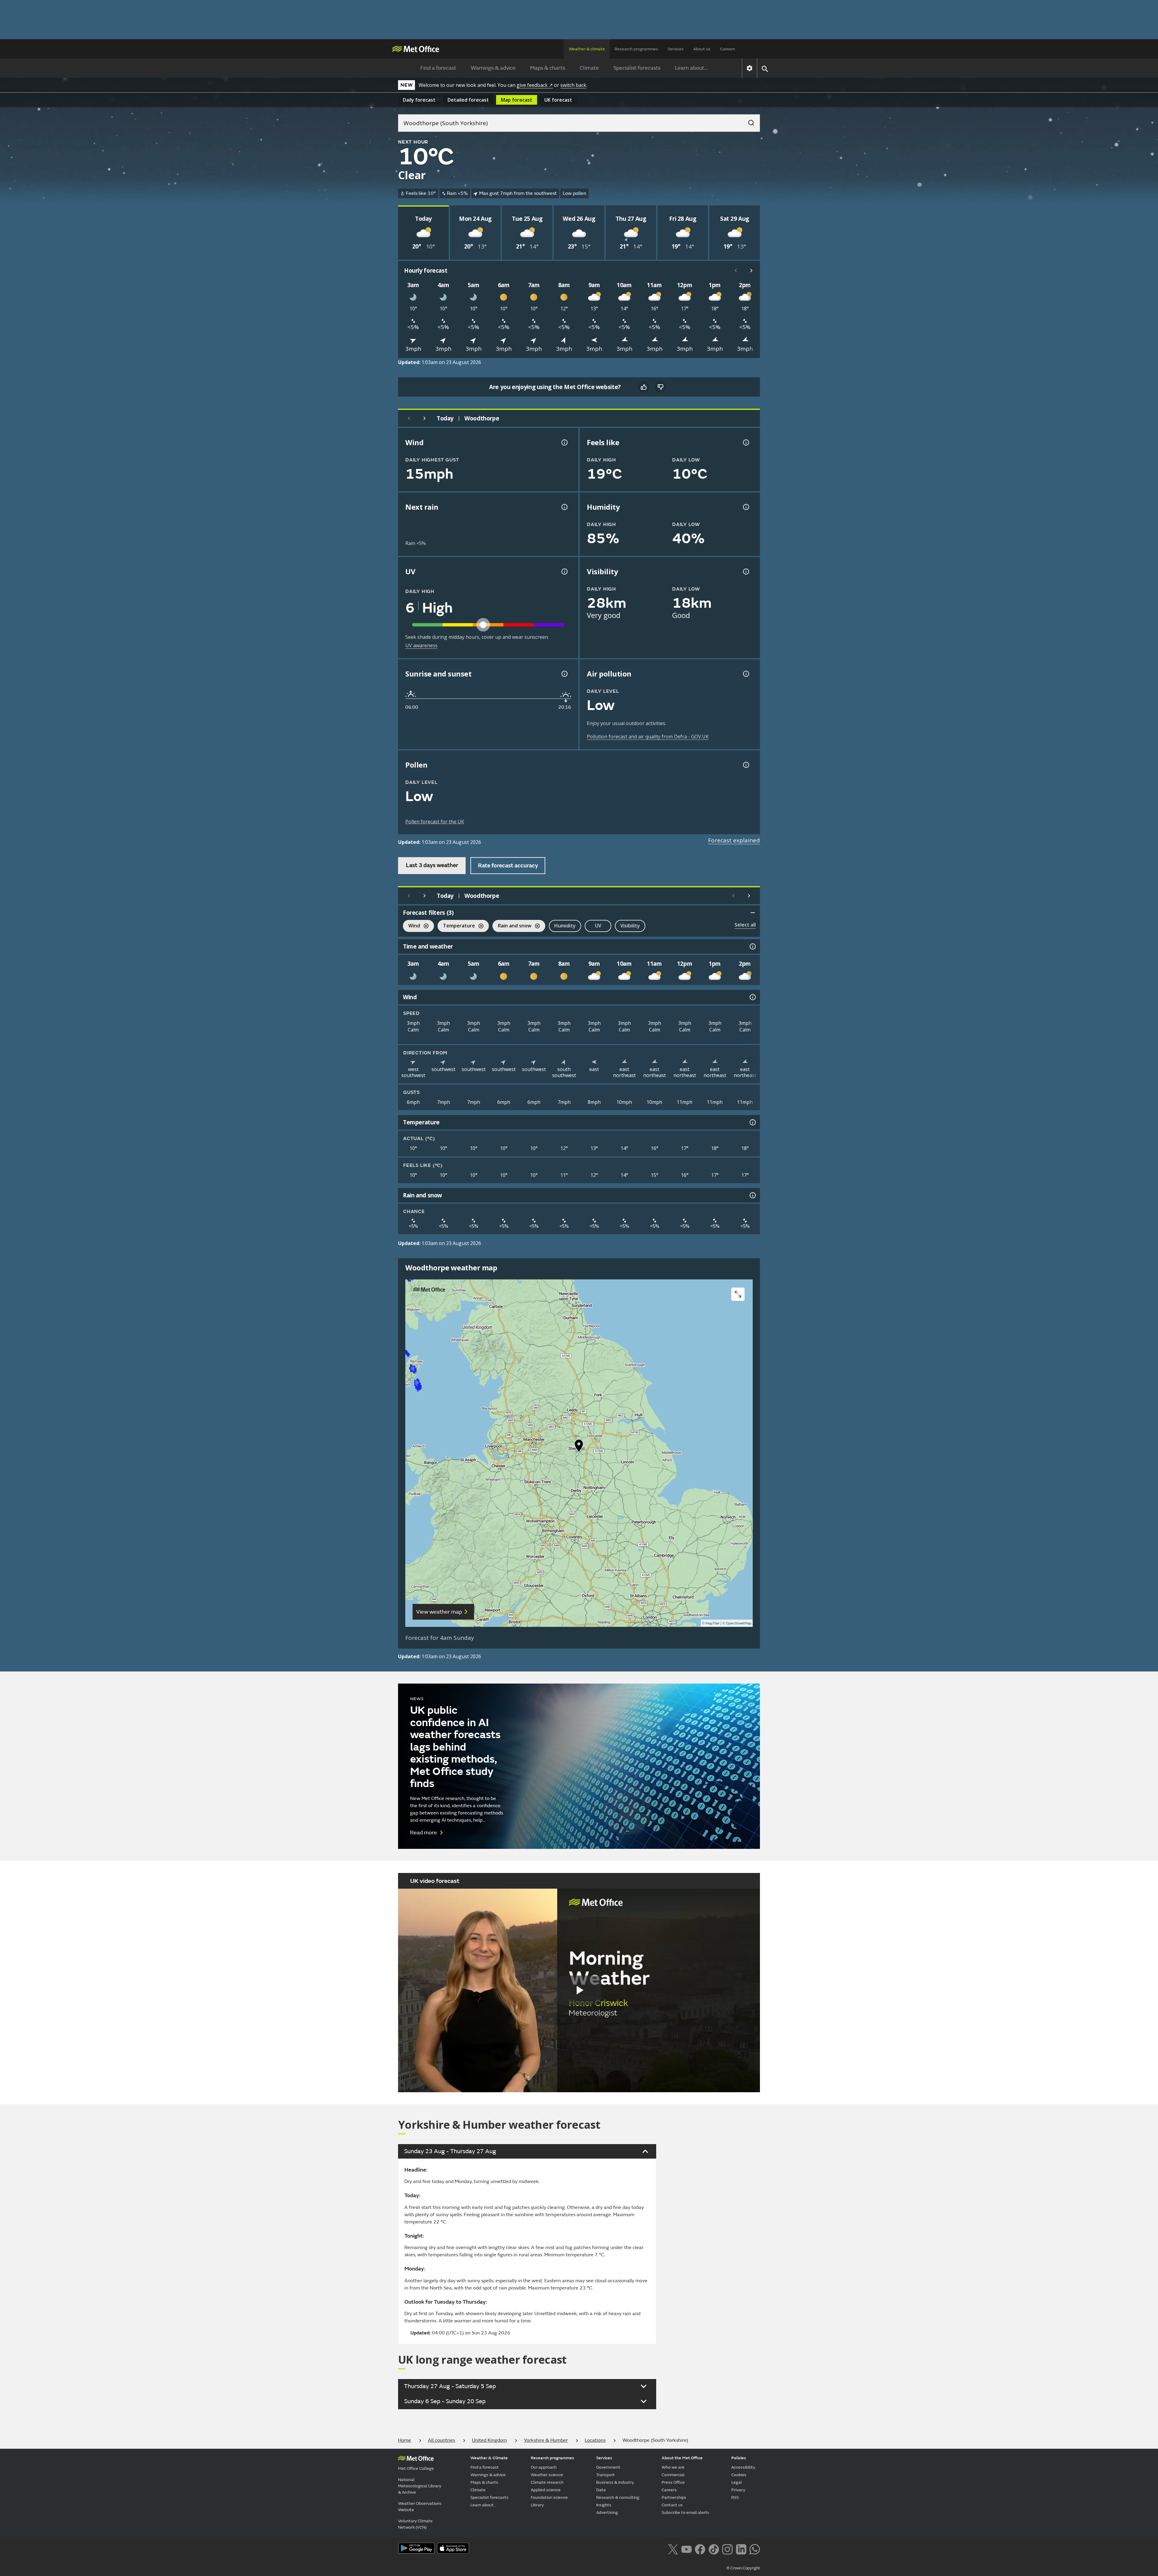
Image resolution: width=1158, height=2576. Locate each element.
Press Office (673, 2482)
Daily (419, 100)
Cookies (739, 2475)
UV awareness (421, 645)
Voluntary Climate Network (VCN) (415, 2524)
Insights (604, 2505)
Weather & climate (587, 49)
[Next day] (425, 418)
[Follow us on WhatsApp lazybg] (755, 2549)
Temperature (456, 926)
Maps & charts (548, 68)
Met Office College (416, 2468)
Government (608, 2467)
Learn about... (691, 68)
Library (537, 2505)
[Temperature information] (752, 1122)
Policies (739, 2458)
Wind (411, 926)
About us (702, 49)
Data (601, 2490)
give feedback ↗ (535, 85)
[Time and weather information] (752, 946)
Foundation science (549, 2497)
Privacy (738, 2490)
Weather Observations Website (420, 2507)
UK (558, 100)
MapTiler (713, 1623)
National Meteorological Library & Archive (420, 2486)
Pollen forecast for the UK (435, 822)
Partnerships (674, 2497)
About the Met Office (682, 2458)
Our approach (544, 2467)
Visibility (630, 926)
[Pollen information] (745, 765)
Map (517, 100)
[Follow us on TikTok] (714, 2549)
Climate (589, 68)
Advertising (607, 2513)
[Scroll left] (736, 271)
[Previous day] (409, 418)
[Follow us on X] (673, 2549)
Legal (737, 2482)
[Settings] (750, 68)
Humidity (565, 926)
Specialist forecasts (637, 68)
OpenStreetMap (739, 1623)
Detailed (468, 100)
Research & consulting (618, 2497)
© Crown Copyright (743, 2568)
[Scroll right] (751, 271)
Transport (606, 2475)
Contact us (672, 2505)
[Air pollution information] (745, 674)
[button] (579, 1447)
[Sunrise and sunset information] (564, 674)
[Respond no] (660, 387)
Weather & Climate (489, 2458)
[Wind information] (752, 997)
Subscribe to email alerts (685, 2513)
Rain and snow (512, 926)
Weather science (547, 2475)
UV (598, 926)
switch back (573, 85)
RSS (735, 2497)
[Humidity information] (745, 507)
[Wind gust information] (564, 442)
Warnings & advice (493, 68)
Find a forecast (438, 68)
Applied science (546, 2490)
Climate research (547, 2482)
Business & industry (615, 2482)
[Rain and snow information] (752, 1195)
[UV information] (564, 572)
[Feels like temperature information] (745, 442)
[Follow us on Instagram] (727, 2549)
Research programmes (636, 49)
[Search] (748, 121)
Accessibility (743, 2467)
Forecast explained (734, 840)
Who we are (673, 2467)
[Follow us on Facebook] (700, 2549)
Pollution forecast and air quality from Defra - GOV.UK (648, 737)
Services (676, 49)
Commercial (673, 2475)
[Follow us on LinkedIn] (741, 2549)
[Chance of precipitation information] (564, 507)
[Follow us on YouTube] (687, 2549)
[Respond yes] (644, 387)
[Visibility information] (745, 572)
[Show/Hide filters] (753, 913)
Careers (728, 49)
